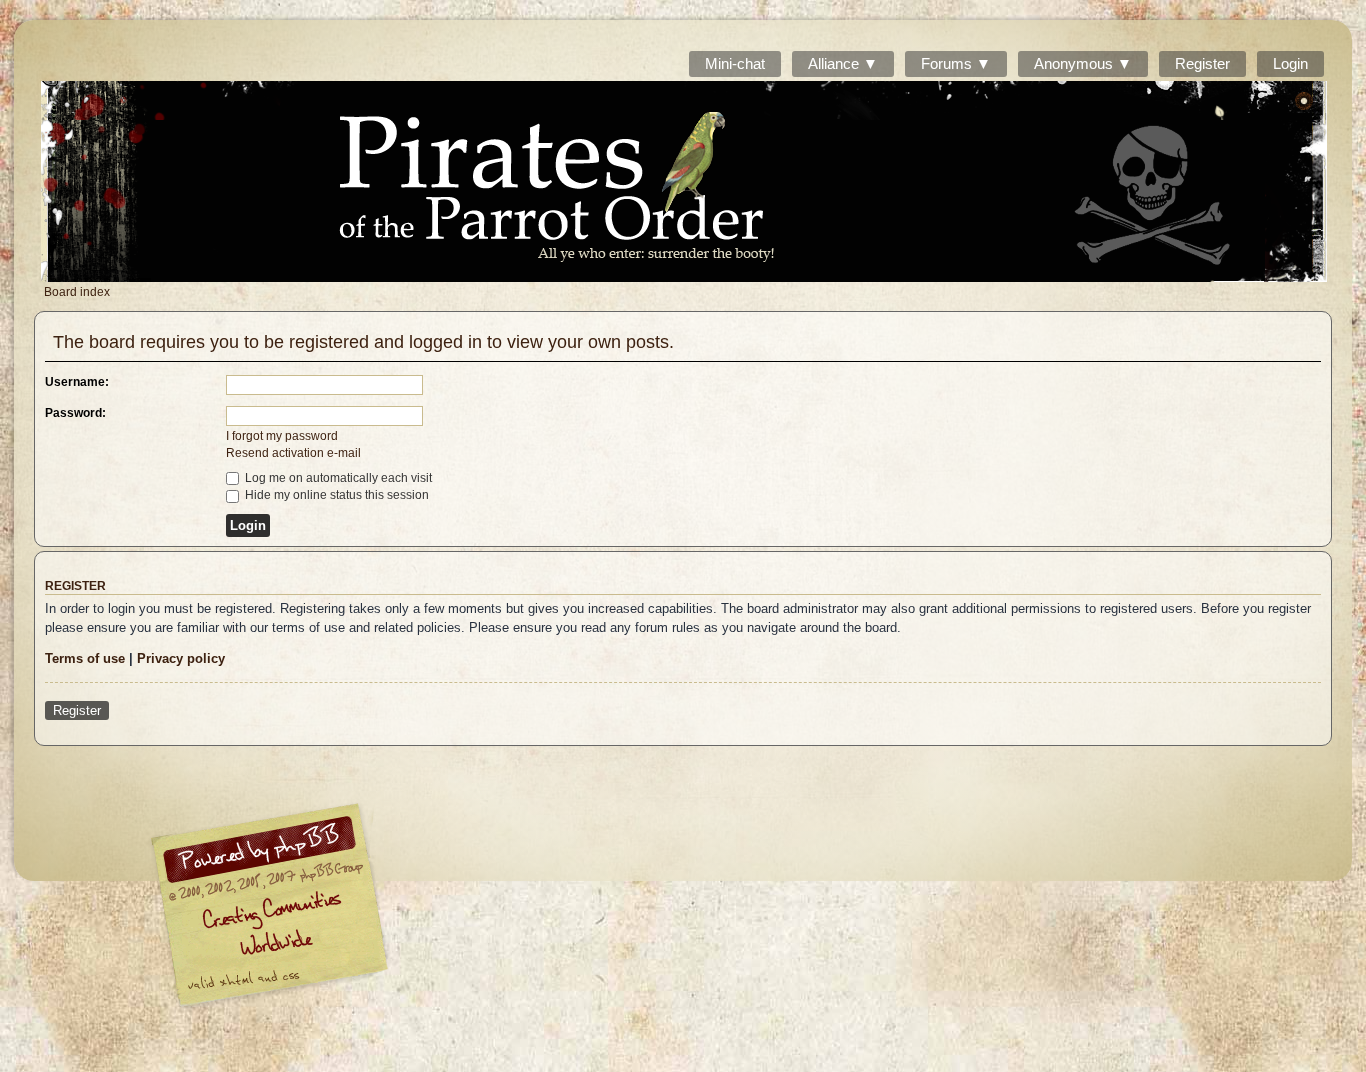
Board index (684, 181)
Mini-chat (735, 63)
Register (1202, 63)
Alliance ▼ (843, 63)
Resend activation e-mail (293, 453)
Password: (75, 413)
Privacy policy (181, 658)
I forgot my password (282, 436)
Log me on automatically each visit (337, 478)
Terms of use (85, 658)
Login (1290, 63)
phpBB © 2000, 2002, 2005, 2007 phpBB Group (373, 910)
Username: (77, 382)
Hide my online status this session (335, 495)
